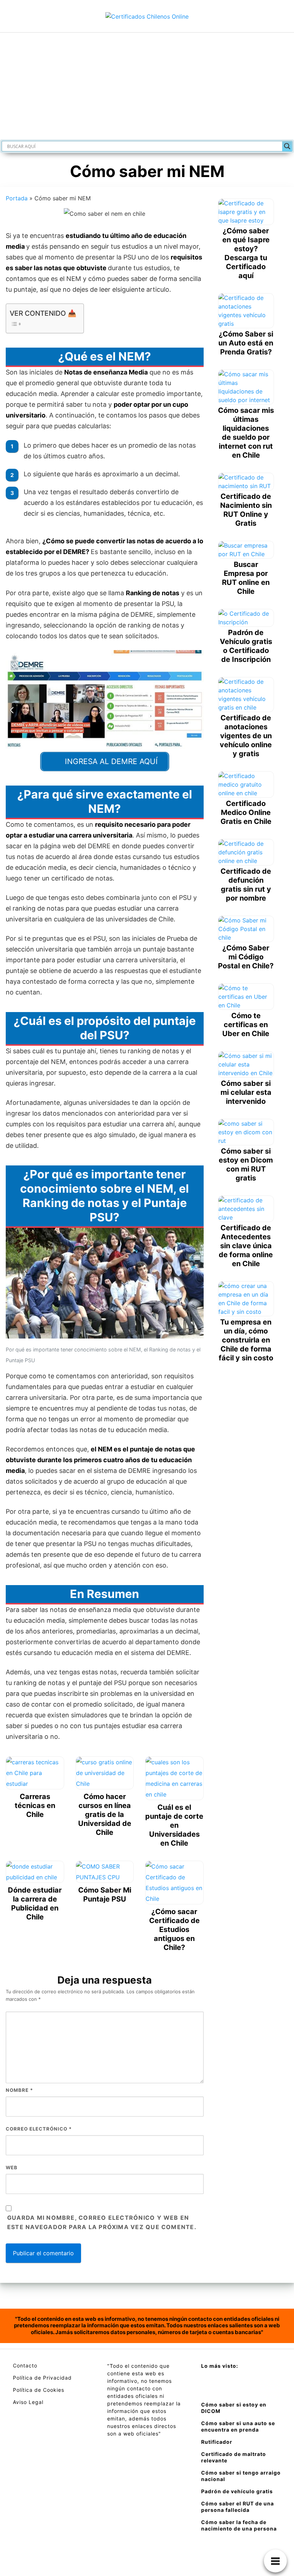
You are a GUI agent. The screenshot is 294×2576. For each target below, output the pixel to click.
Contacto (25, 2365)
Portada (17, 198)
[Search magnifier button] (287, 146)
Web (12, 2167)
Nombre (19, 2090)
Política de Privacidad (42, 2378)
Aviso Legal (28, 2402)
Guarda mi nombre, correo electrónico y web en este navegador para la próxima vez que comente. (102, 2222)
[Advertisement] (147, 86)
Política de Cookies (39, 2390)
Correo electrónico (39, 2129)
